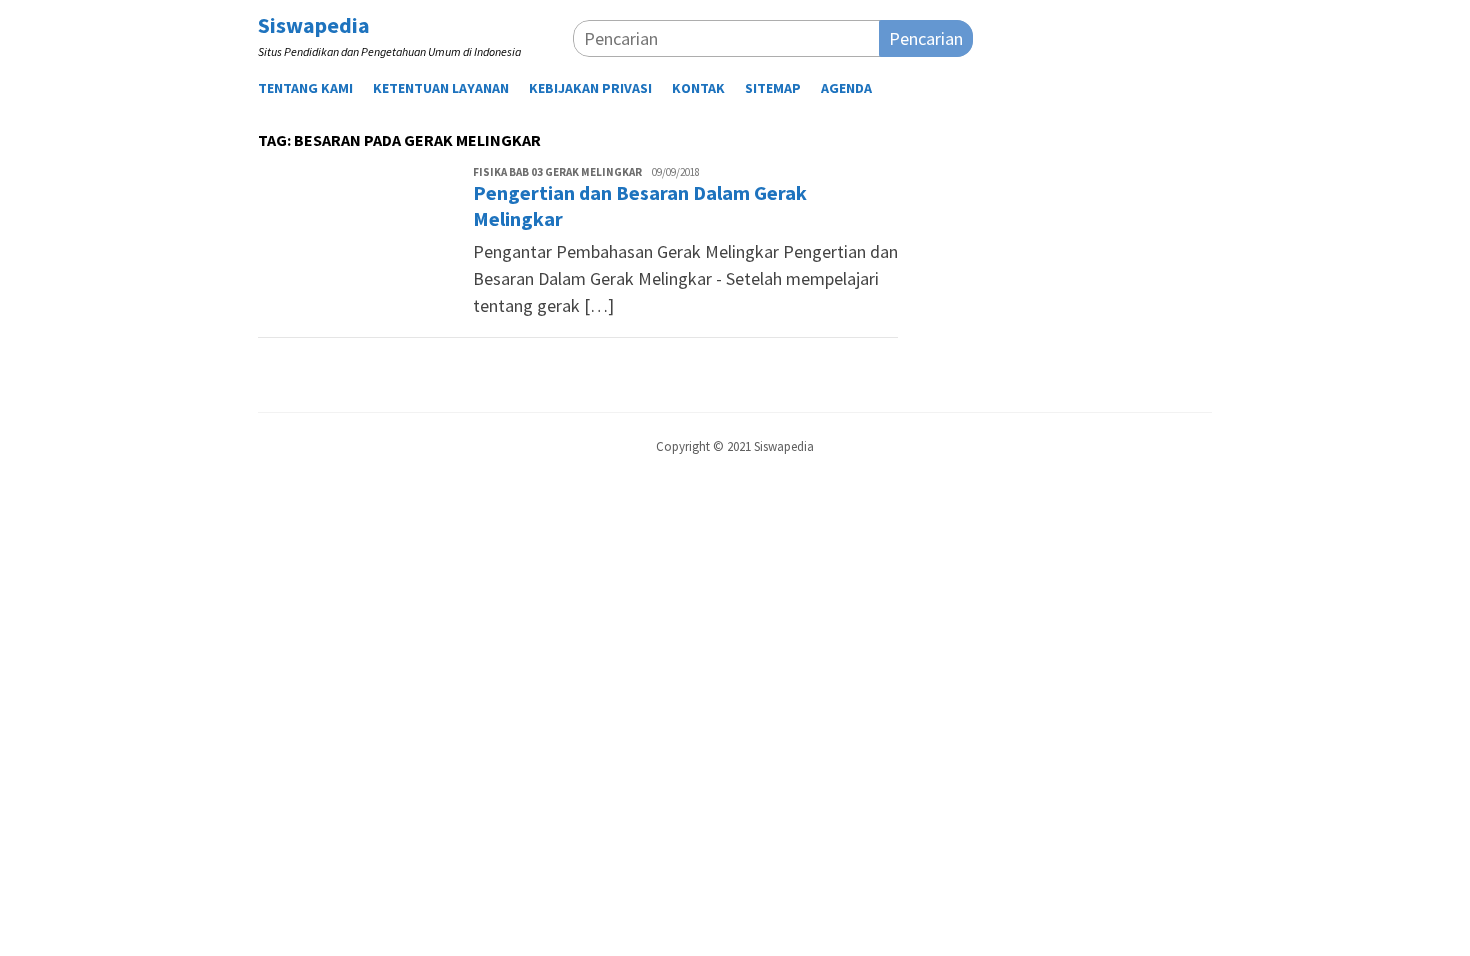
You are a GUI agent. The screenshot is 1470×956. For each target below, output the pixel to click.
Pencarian (926, 38)
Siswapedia (314, 25)
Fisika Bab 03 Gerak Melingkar (557, 172)
